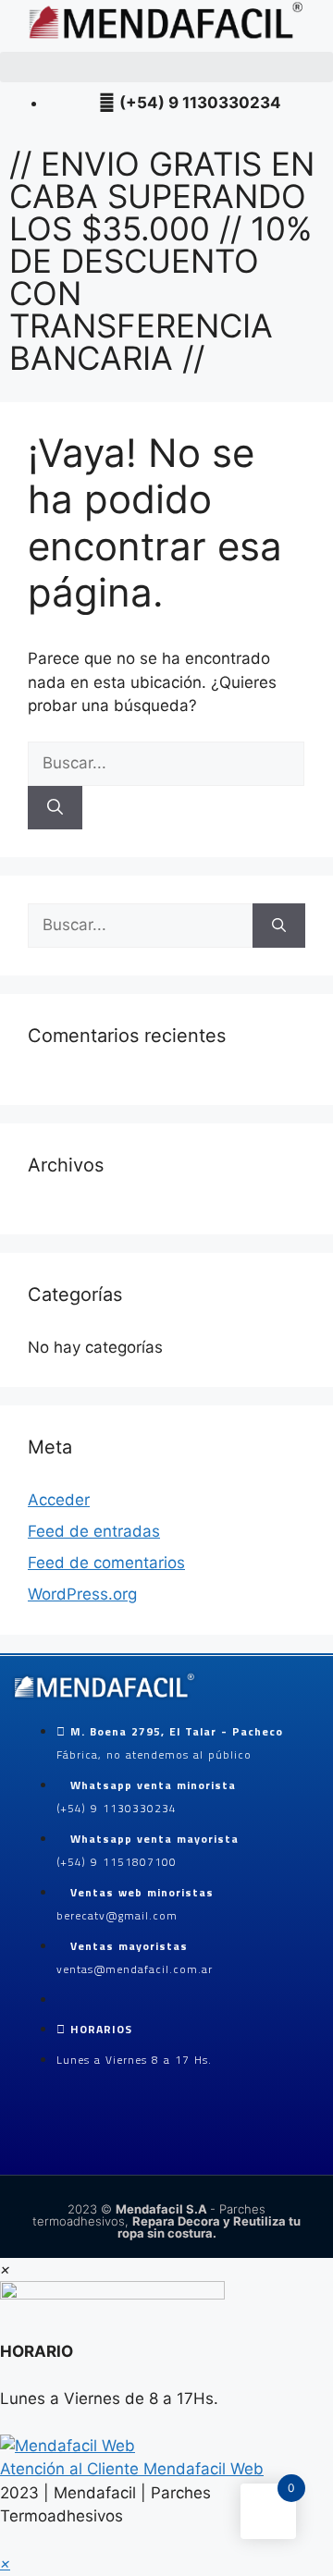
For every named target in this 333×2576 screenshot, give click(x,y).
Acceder (59, 1500)
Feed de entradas (94, 1531)
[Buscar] (55, 808)
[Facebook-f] (24, 2147)
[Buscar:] (166, 763)
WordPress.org (82, 1594)
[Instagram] (69, 2147)
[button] (166, 67)
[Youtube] (114, 2147)
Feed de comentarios (106, 1563)
